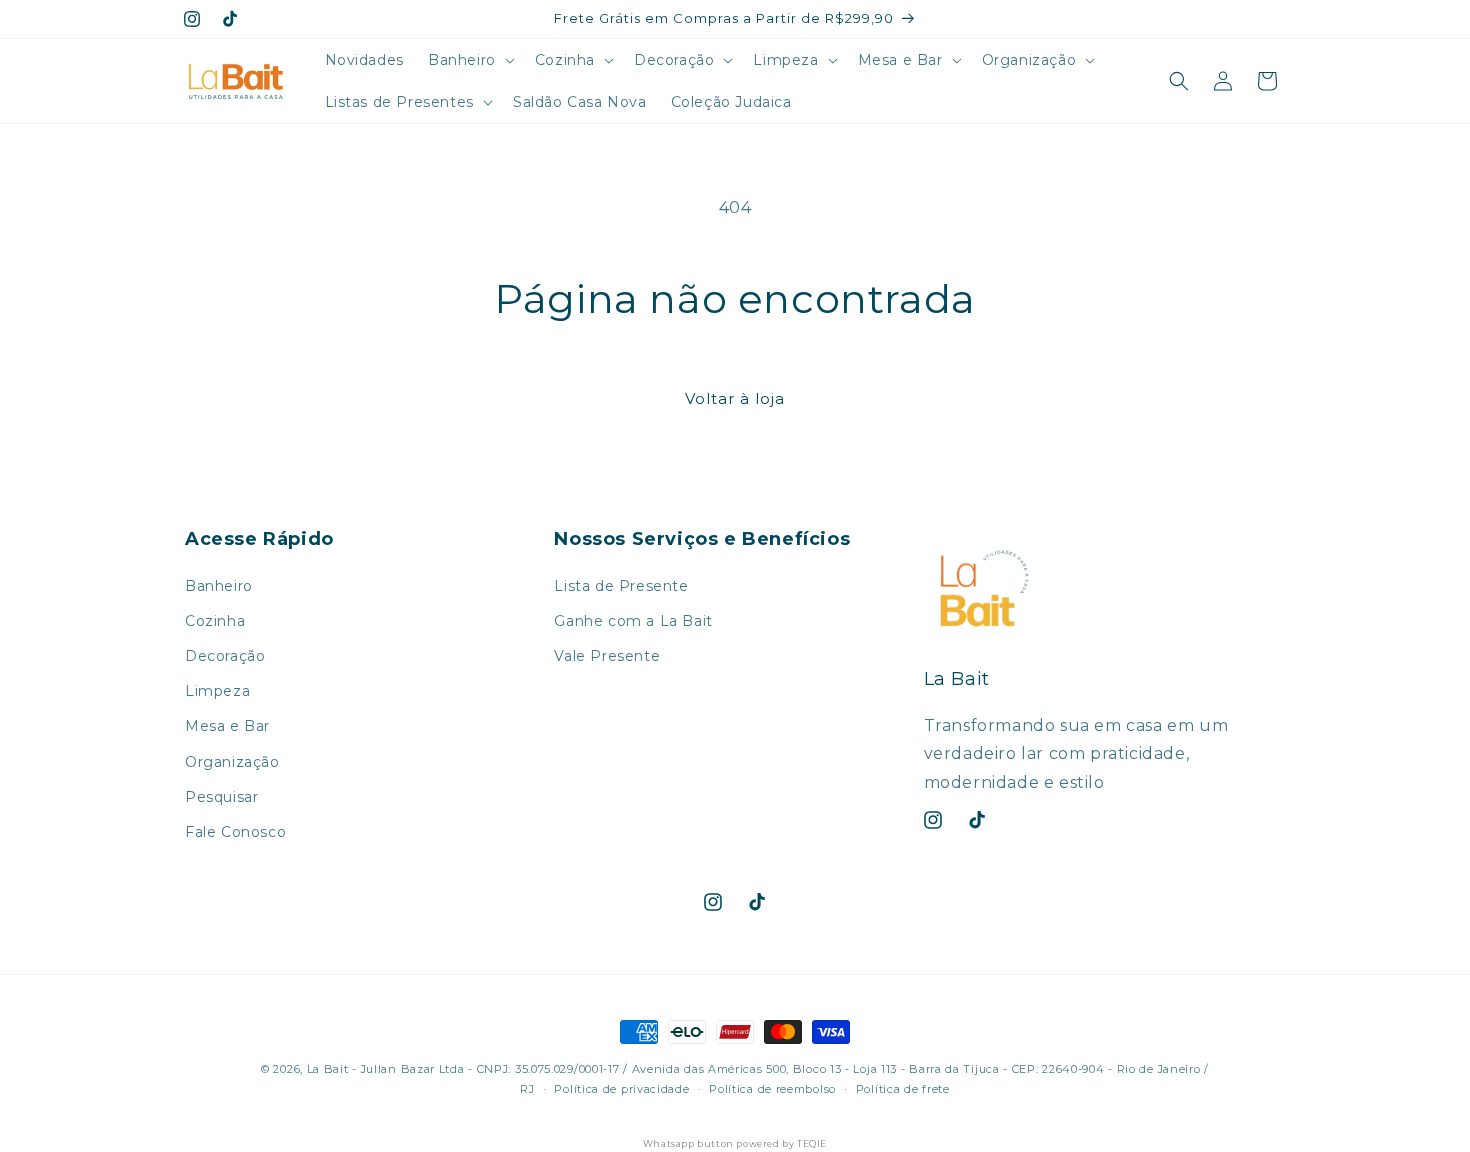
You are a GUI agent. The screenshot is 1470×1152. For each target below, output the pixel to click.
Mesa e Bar (227, 726)
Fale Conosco (235, 832)
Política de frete (903, 1089)
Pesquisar (221, 797)
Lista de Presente (621, 586)
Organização (232, 762)
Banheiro (219, 586)
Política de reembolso (772, 1089)
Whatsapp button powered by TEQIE (735, 1143)
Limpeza (217, 691)
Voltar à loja (735, 398)
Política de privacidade (621, 1089)
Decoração (225, 656)
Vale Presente (607, 656)
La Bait (328, 1069)
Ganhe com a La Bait (633, 621)
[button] (469, 60)
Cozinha (215, 621)
